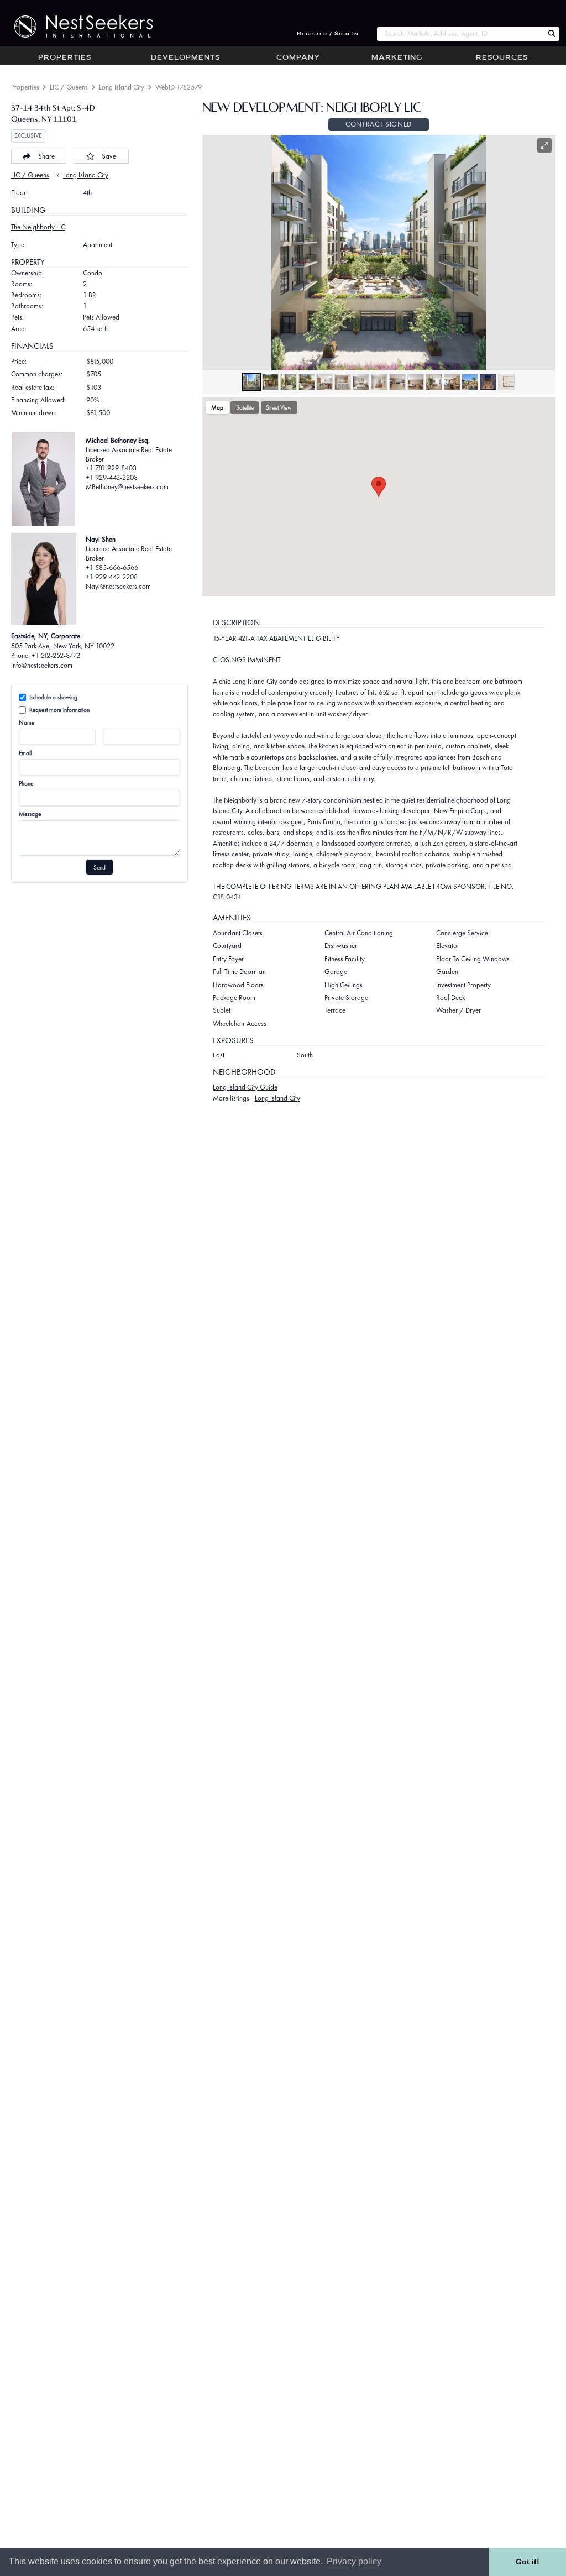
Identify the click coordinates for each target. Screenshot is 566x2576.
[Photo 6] (343, 382)
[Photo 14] (488, 382)
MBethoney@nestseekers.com (127, 487)
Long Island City (122, 87)
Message (30, 814)
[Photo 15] (506, 382)
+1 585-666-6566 (112, 567)
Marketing (397, 58)
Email (25, 753)
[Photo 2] (270, 382)
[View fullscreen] (544, 145)
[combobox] (460, 34)
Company (298, 58)
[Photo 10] (416, 382)
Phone (26, 783)
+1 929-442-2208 (112, 477)
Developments (185, 58)
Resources (502, 58)
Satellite (245, 407)
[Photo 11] (434, 382)
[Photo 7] (361, 382)
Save (109, 156)
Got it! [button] (528, 2562)
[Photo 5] (324, 382)
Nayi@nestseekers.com (118, 586)
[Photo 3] (289, 382)
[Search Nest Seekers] (552, 34)
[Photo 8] (379, 382)
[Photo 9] (397, 382)
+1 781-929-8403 (111, 468)
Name (27, 722)
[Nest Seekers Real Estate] (76, 27)
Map (217, 407)
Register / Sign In (328, 34)
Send (99, 867)
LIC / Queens (69, 87)
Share (46, 156)
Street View (279, 407)
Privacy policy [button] (354, 2561)
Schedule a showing (53, 697)
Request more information (59, 710)
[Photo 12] (452, 382)
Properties (65, 58)
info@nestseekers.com (42, 665)
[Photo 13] (470, 382)
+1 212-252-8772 (56, 655)
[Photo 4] (307, 382)
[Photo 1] (251, 382)
